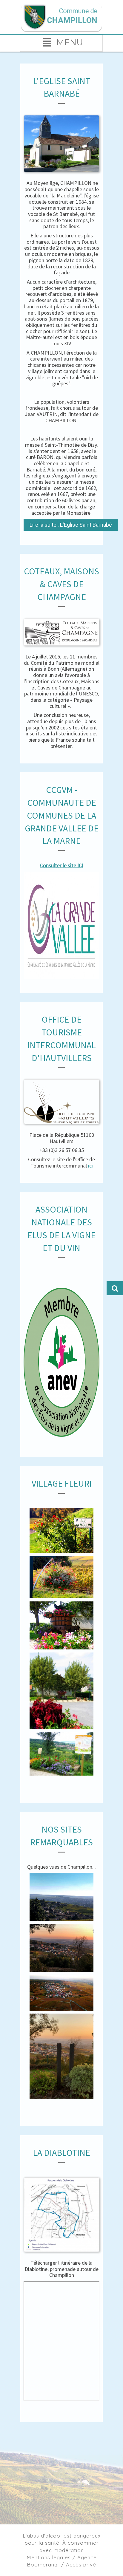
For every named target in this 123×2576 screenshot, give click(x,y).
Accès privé (81, 2565)
